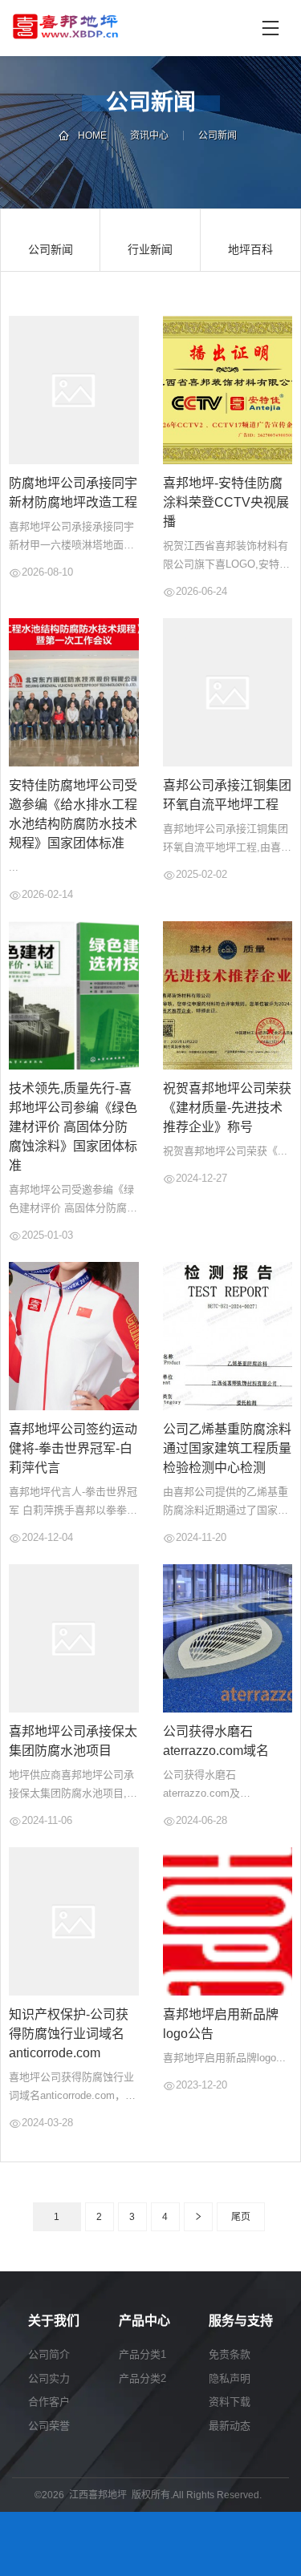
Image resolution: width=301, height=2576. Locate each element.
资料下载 (230, 2402)
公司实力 (49, 2378)
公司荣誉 (49, 2426)
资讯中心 (149, 135)
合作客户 (49, 2402)
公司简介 (49, 2354)
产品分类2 (142, 2378)
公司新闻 (218, 135)
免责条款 (230, 2354)
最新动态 (230, 2426)
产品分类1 (142, 2354)
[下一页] (198, 2217)
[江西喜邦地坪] (132, 28)
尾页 (241, 2217)
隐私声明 (230, 2378)
